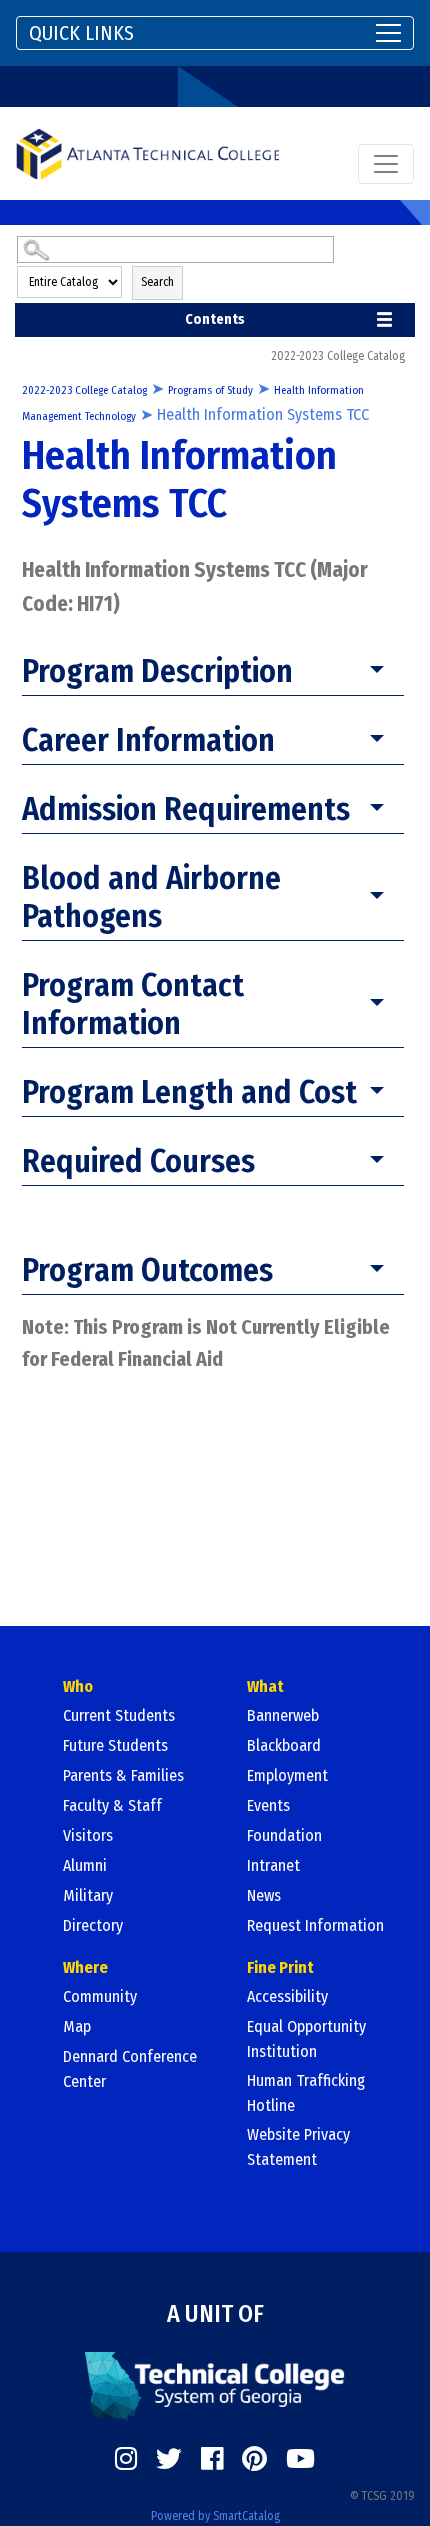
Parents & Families (123, 1775)
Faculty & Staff (112, 1805)
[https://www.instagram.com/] (126, 2459)
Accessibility (287, 1996)
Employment (287, 1775)
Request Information (315, 1925)
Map (77, 2026)
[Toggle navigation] (386, 164)
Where (85, 1967)
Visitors (88, 1835)
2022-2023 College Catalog (84, 390)
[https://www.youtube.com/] (300, 2459)
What (265, 1686)
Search (157, 282)
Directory (93, 1925)
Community (100, 1996)
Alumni (85, 1865)
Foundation (284, 1835)
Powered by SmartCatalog (215, 2516)
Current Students (119, 1715)
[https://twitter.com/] (169, 2459)
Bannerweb (283, 1715)
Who (78, 1686)
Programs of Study (210, 390)
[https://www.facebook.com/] (212, 2459)
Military (88, 1895)
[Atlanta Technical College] (147, 153)
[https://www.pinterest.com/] (254, 2459)
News (264, 1895)
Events (268, 1805)
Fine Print (280, 1967)
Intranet (273, 1865)
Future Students (115, 1745)
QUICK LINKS (81, 33)
